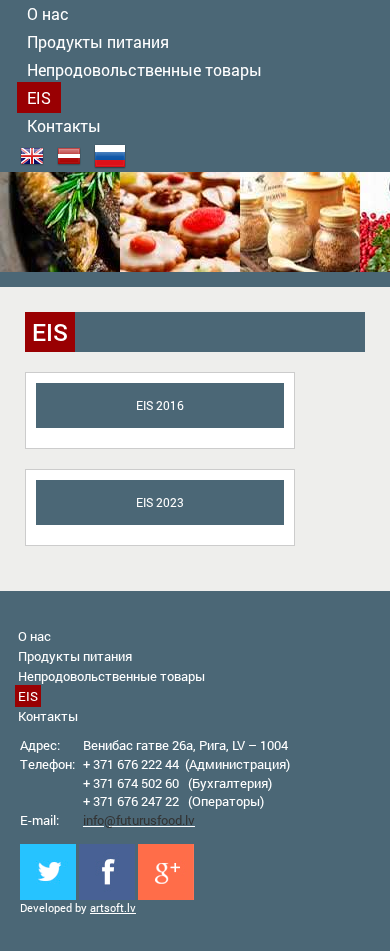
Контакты (64, 125)
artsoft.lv (113, 907)
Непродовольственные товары (144, 69)
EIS (39, 97)
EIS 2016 (160, 405)
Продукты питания (98, 41)
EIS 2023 (160, 502)
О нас (34, 636)
